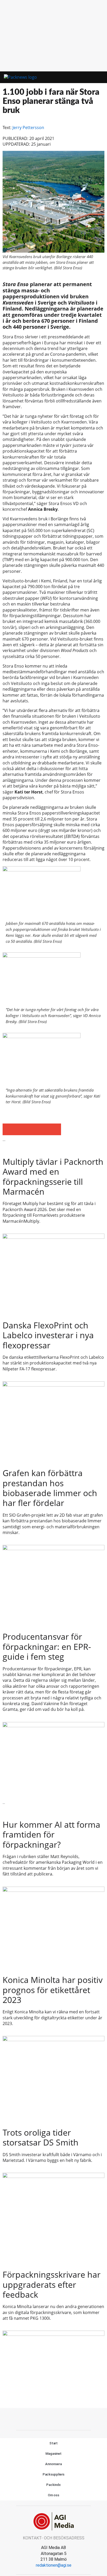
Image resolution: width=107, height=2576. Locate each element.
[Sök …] (96, 77)
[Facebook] (42, 2418)
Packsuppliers (54, 2474)
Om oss (53, 2495)
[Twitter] (53, 2418)
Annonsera (53, 2464)
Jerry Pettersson (28, 127)
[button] (81, 78)
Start (54, 2443)
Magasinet (53, 2454)
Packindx (53, 2485)
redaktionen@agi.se (54, 2565)
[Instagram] (65, 2418)
